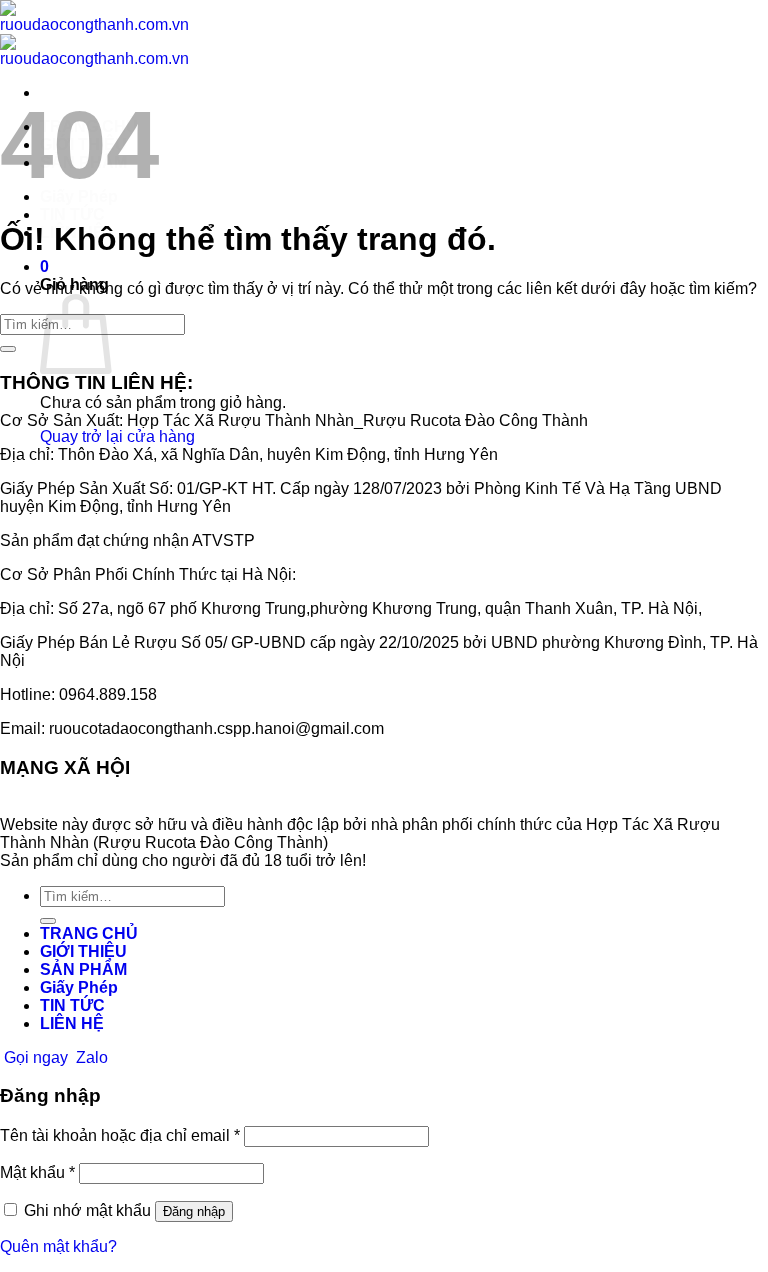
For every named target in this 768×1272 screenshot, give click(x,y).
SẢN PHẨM (83, 969)
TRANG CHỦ (89, 933)
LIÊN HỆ (72, 1023)
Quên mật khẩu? (58, 1246)
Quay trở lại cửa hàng (117, 436)
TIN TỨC (72, 214)
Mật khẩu (37, 1172)
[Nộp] (8, 349)
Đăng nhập (194, 1211)
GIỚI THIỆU (83, 951)
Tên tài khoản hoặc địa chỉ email (120, 1135)
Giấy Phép (79, 987)
